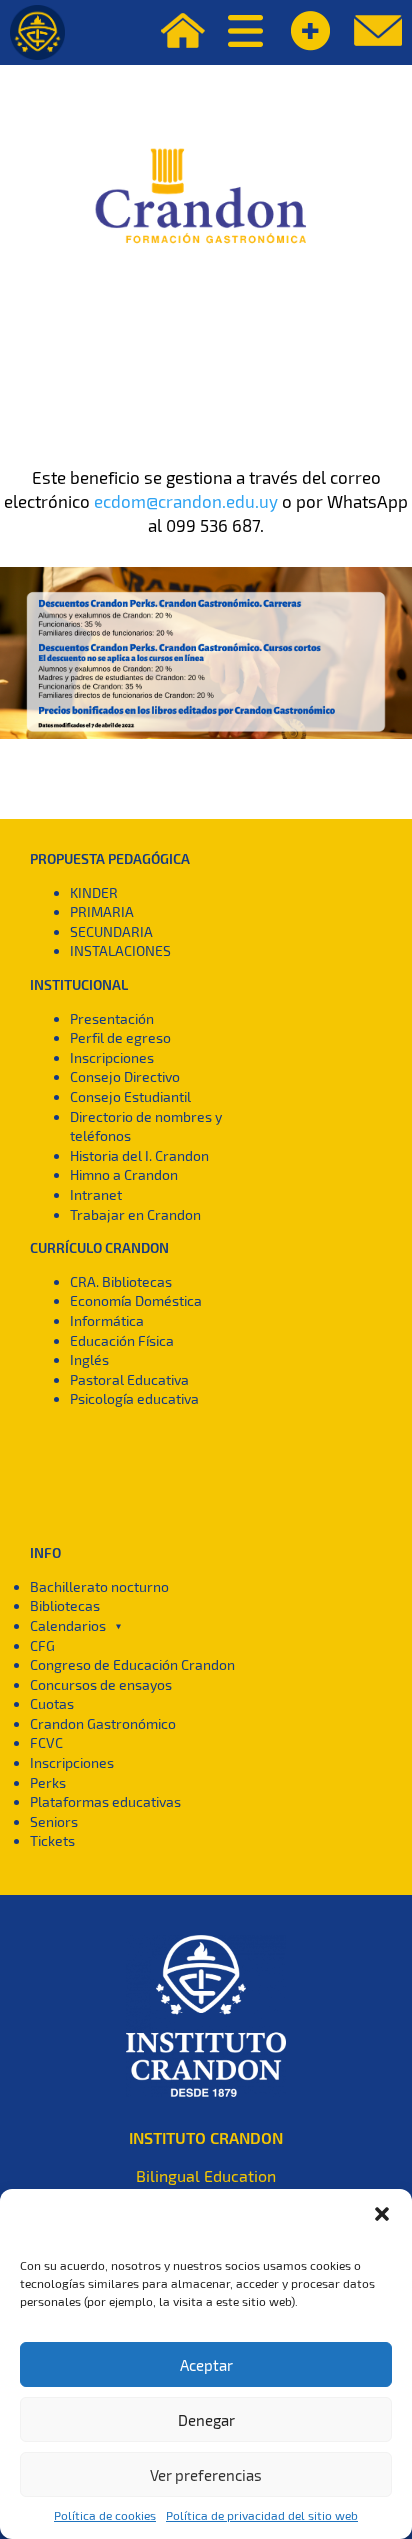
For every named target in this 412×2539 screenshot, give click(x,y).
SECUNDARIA (111, 931)
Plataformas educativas (105, 1801)
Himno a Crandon (124, 1174)
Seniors (54, 1821)
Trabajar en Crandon (135, 1214)
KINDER (94, 892)
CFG (42, 1645)
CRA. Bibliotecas (121, 1281)
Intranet (96, 1194)
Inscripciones (112, 1057)
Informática (107, 1320)
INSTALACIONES (120, 950)
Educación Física (122, 1340)
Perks (48, 1782)
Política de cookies (105, 2515)
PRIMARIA (102, 911)
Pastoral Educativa (129, 1379)
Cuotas (52, 1703)
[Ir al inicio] (37, 32)
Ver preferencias (206, 2475)
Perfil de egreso (120, 1037)
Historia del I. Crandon (139, 1155)
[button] (382, 2214)
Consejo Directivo (125, 1076)
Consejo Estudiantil (130, 1096)
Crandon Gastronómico (103, 1723)
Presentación (112, 1018)
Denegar (206, 2420)
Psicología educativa (134, 1398)
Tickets (52, 1840)
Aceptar (206, 2365)
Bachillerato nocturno (99, 1586)
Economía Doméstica (136, 1300)
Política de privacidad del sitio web (262, 2515)
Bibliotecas (65, 1605)
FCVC (46, 1742)
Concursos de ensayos (101, 1684)
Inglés (89, 1359)
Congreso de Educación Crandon (132, 1664)
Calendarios (68, 1625)
